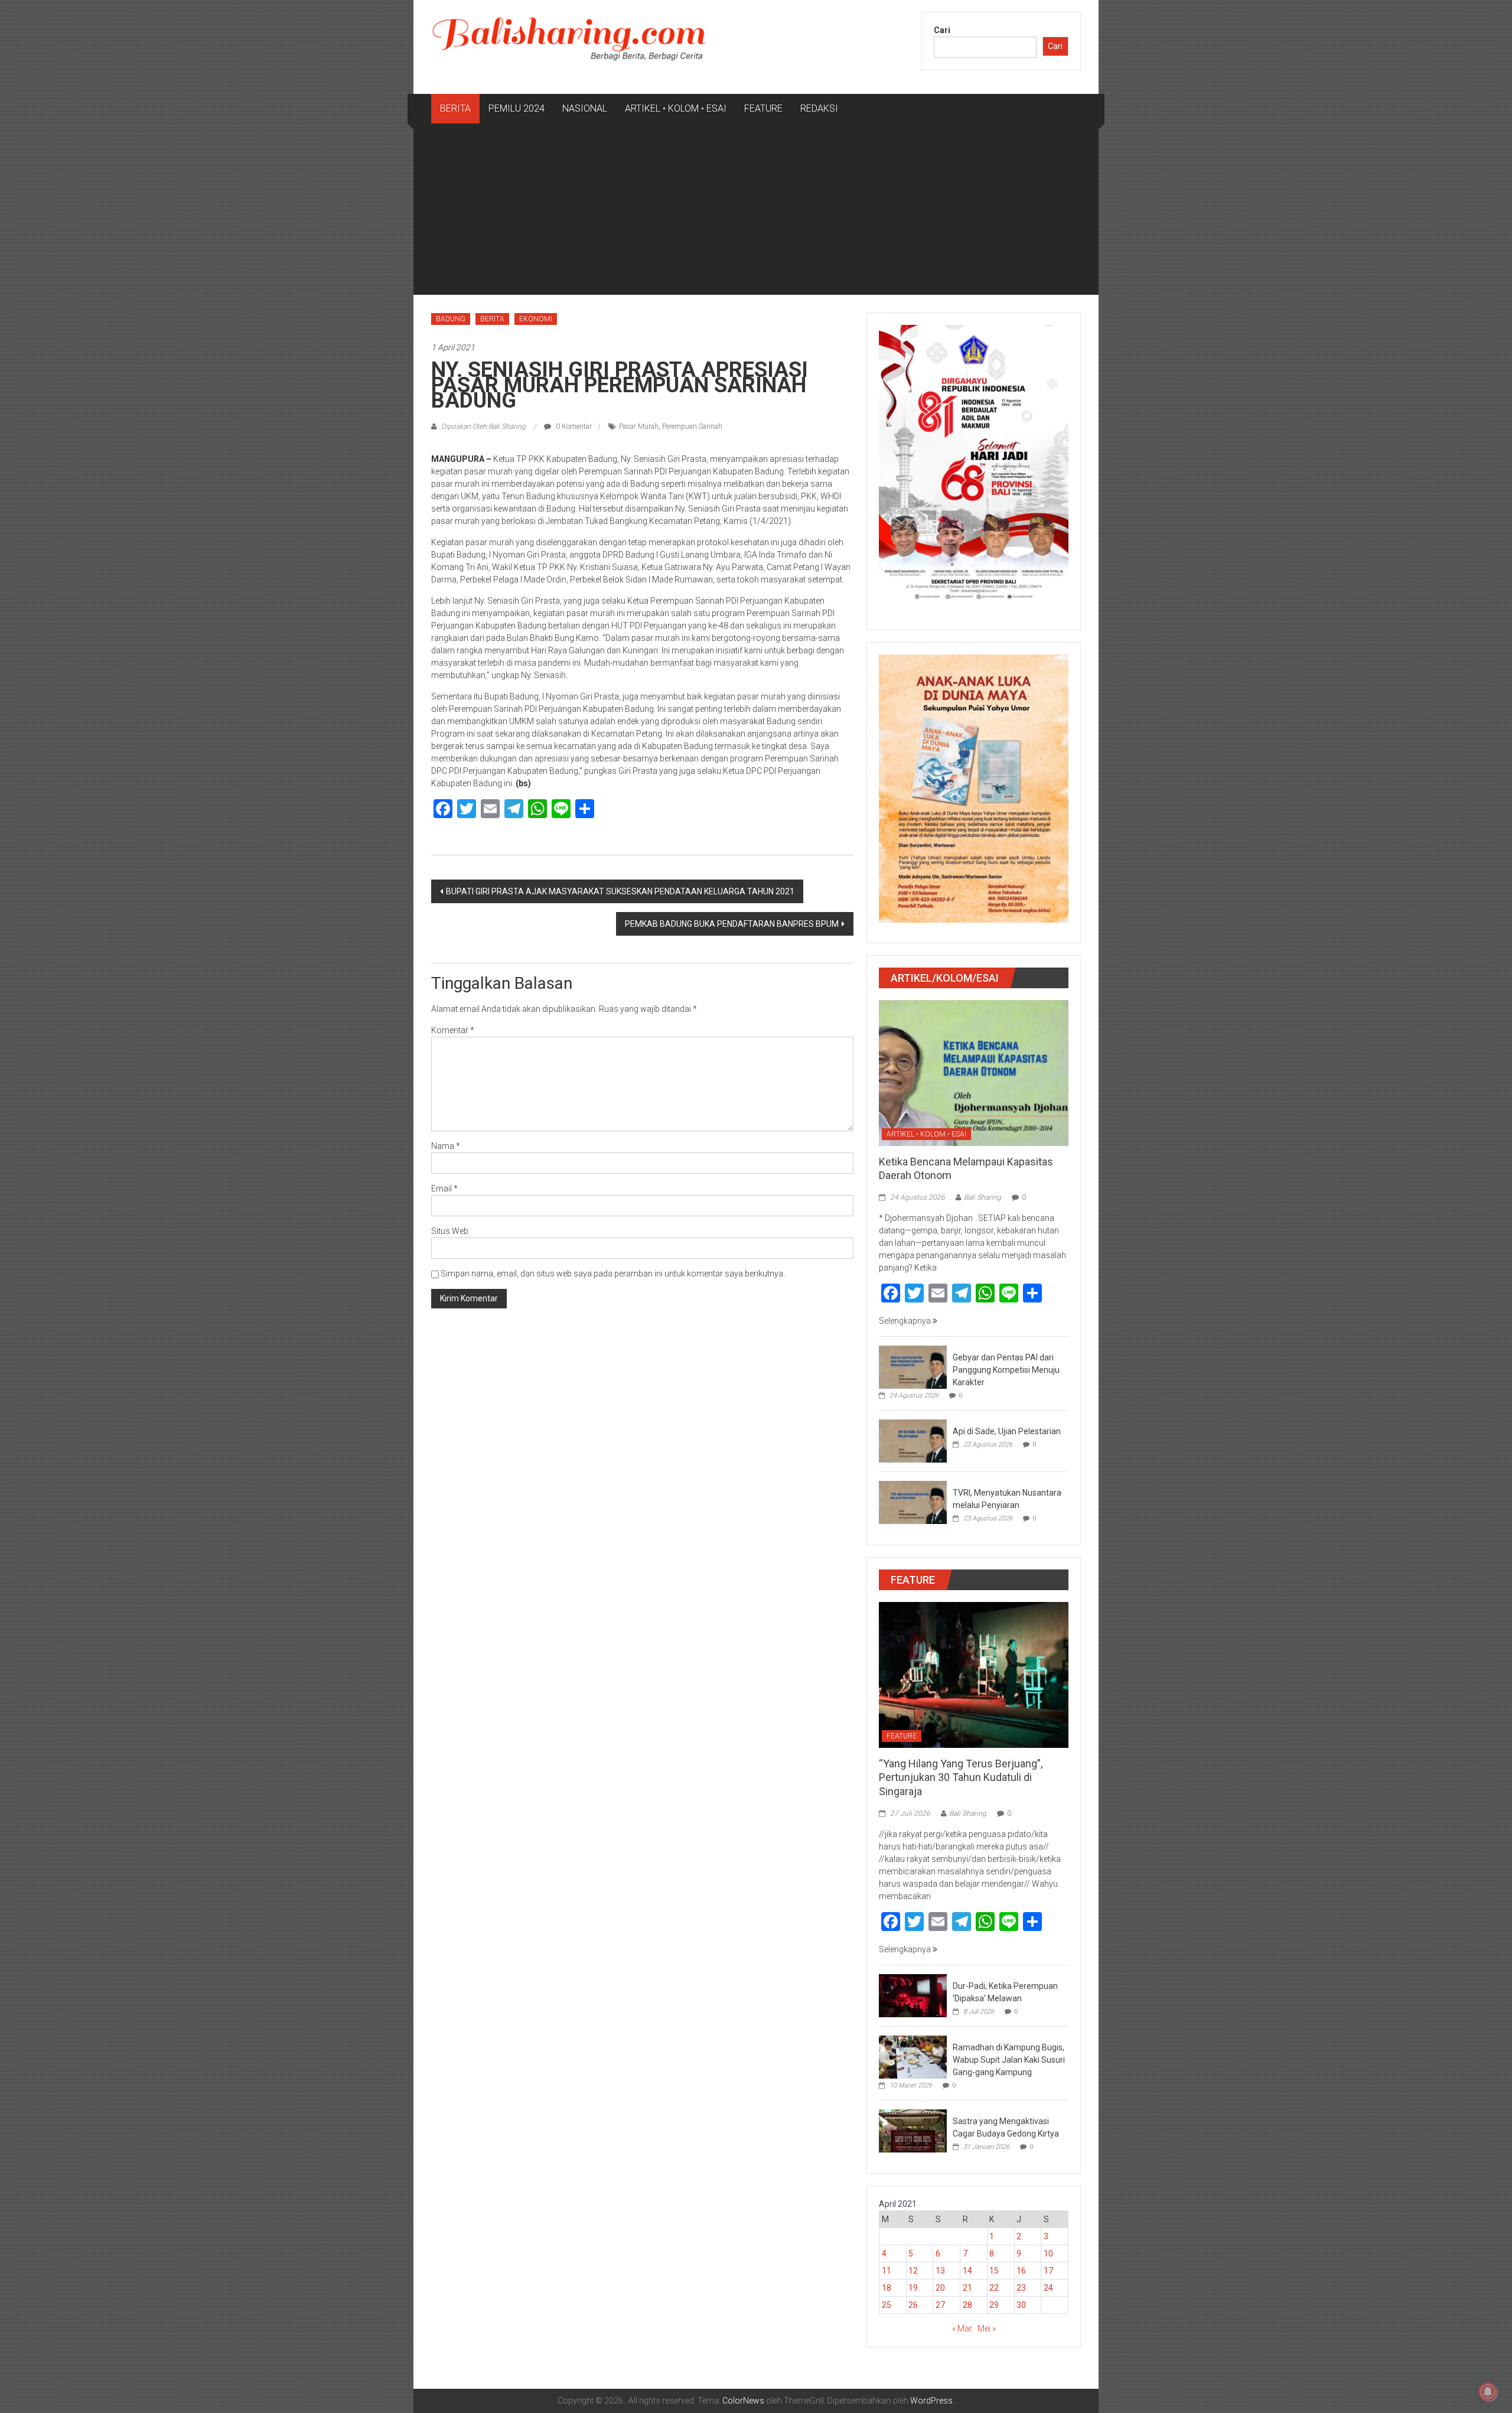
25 (887, 2305)
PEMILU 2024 (517, 108)
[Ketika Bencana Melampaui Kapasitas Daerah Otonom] (974, 1072)
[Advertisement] (756, 212)
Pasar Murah (639, 426)
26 (913, 2305)
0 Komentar (573, 426)
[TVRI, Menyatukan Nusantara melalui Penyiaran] (913, 1502)
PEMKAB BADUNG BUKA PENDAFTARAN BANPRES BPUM (732, 924)
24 (1048, 2288)
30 (1021, 2305)
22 (994, 2288)
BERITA (455, 108)
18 (887, 2288)
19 (913, 2288)
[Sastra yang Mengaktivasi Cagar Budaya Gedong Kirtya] (913, 2130)
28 (967, 2305)
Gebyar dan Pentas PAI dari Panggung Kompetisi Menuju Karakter (1006, 1370)
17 (1048, 2271)
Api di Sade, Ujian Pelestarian (1007, 1431)
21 (967, 2288)
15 (994, 2271)
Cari (942, 30)
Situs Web (450, 1231)
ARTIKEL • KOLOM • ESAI (676, 108)
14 (967, 2271)
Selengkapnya (906, 1321)
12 (913, 2271)
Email (444, 1188)
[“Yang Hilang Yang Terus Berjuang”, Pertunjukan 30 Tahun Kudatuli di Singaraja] (974, 1674)
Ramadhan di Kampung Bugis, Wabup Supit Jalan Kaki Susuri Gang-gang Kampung (1009, 2060)
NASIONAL (585, 108)
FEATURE (763, 108)
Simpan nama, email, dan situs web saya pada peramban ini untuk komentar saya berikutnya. (613, 1274)
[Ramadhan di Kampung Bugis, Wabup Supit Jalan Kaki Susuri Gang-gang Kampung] (913, 2056)
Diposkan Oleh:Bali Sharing (483, 426)
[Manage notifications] (1488, 2392)
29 (994, 2305)
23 (1021, 2288)
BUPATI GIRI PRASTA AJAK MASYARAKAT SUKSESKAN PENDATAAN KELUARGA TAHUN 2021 (620, 891)
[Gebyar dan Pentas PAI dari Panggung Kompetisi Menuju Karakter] (913, 1367)
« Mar (962, 2329)
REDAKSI (819, 108)
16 (1021, 2271)
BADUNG (451, 319)
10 (1048, 2254)
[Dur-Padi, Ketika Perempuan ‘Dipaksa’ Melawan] (913, 1995)
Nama (446, 1146)
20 (940, 2288)
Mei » (987, 2329)
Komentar (453, 1030)
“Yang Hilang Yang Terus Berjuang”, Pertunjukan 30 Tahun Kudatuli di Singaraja (961, 1777)
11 (887, 2271)
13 (940, 2271)
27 (940, 2305)
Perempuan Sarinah (692, 426)
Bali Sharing (983, 1197)
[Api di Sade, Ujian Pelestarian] (913, 1441)
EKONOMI (536, 319)
